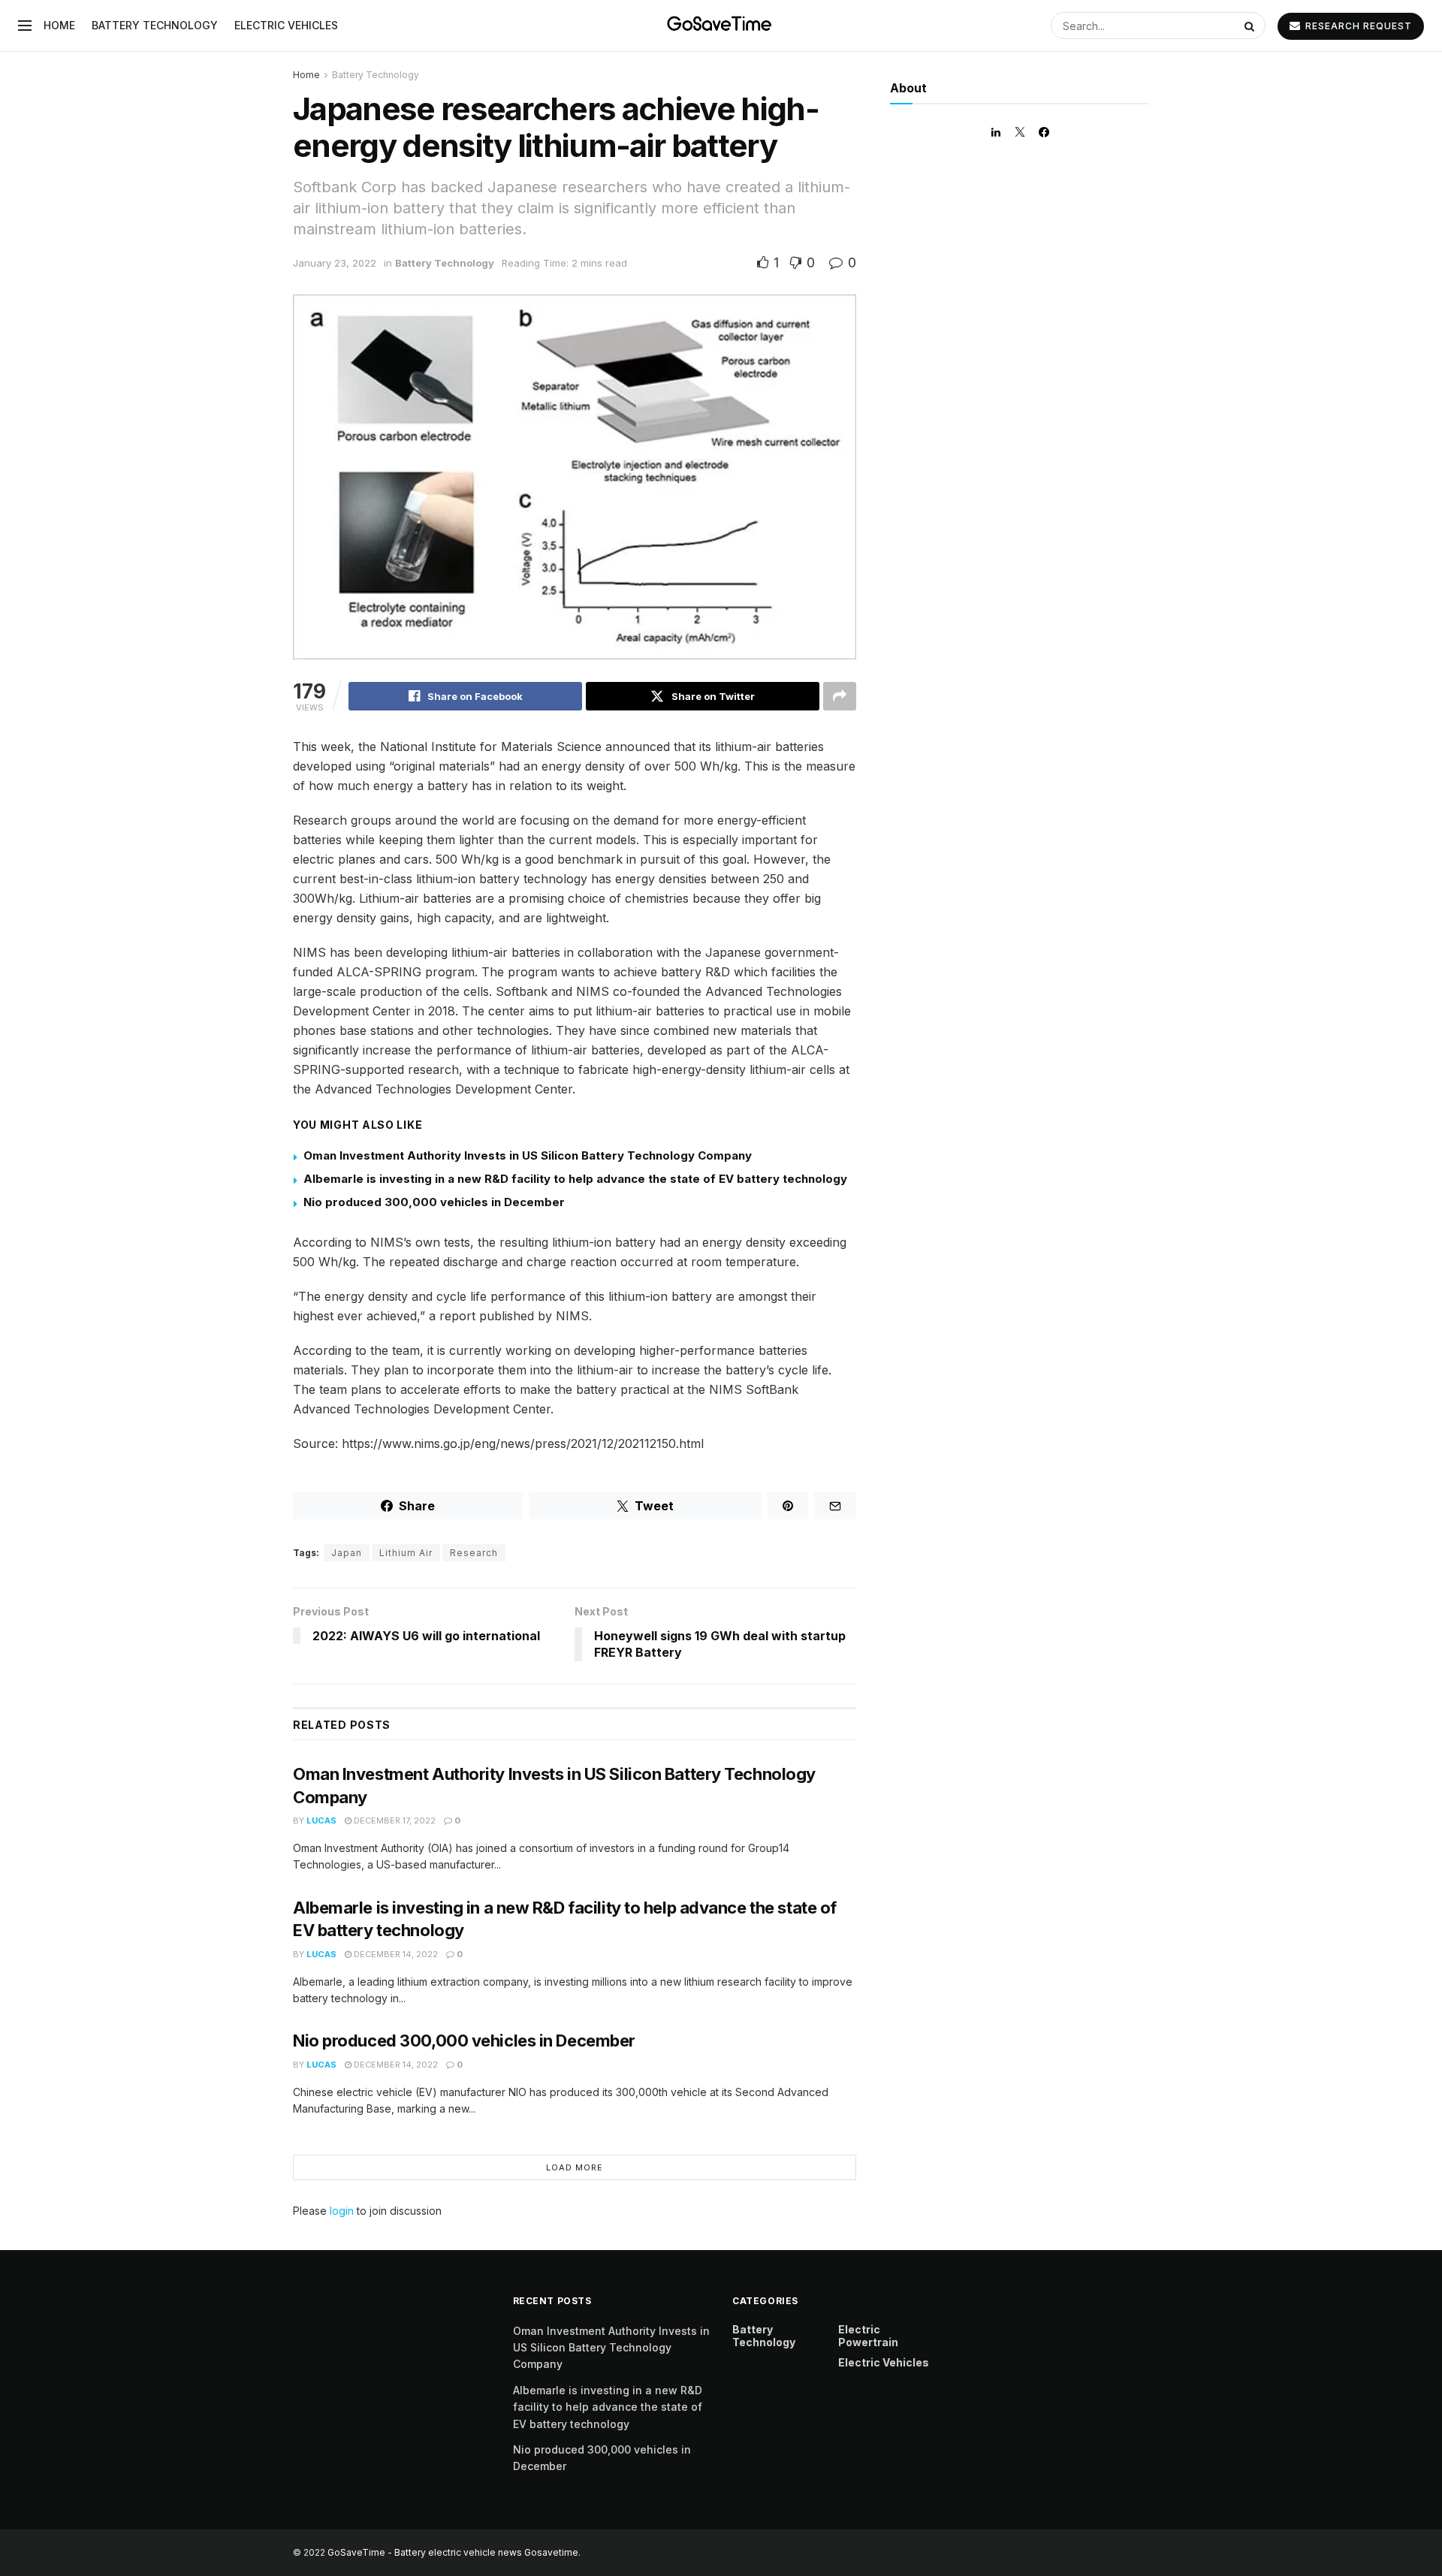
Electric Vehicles (286, 25)
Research (474, 1553)
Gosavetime (551, 2552)
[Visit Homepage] (721, 26)
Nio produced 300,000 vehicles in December (434, 1202)
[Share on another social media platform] (840, 696)
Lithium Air (406, 1553)
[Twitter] (1020, 132)
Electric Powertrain (868, 2336)
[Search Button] (1251, 26)
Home (59, 25)
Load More (575, 2167)
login (342, 2211)
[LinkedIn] (996, 132)
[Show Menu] (25, 26)
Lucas (321, 1820)
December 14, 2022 (395, 1954)
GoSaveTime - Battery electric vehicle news (426, 2552)
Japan (347, 1553)
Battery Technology (155, 25)
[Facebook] (1044, 132)
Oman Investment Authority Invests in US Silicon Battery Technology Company (528, 1155)
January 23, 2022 (335, 263)
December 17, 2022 (394, 1820)
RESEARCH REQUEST (1357, 26)
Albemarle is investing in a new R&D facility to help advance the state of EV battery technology (575, 1179)
